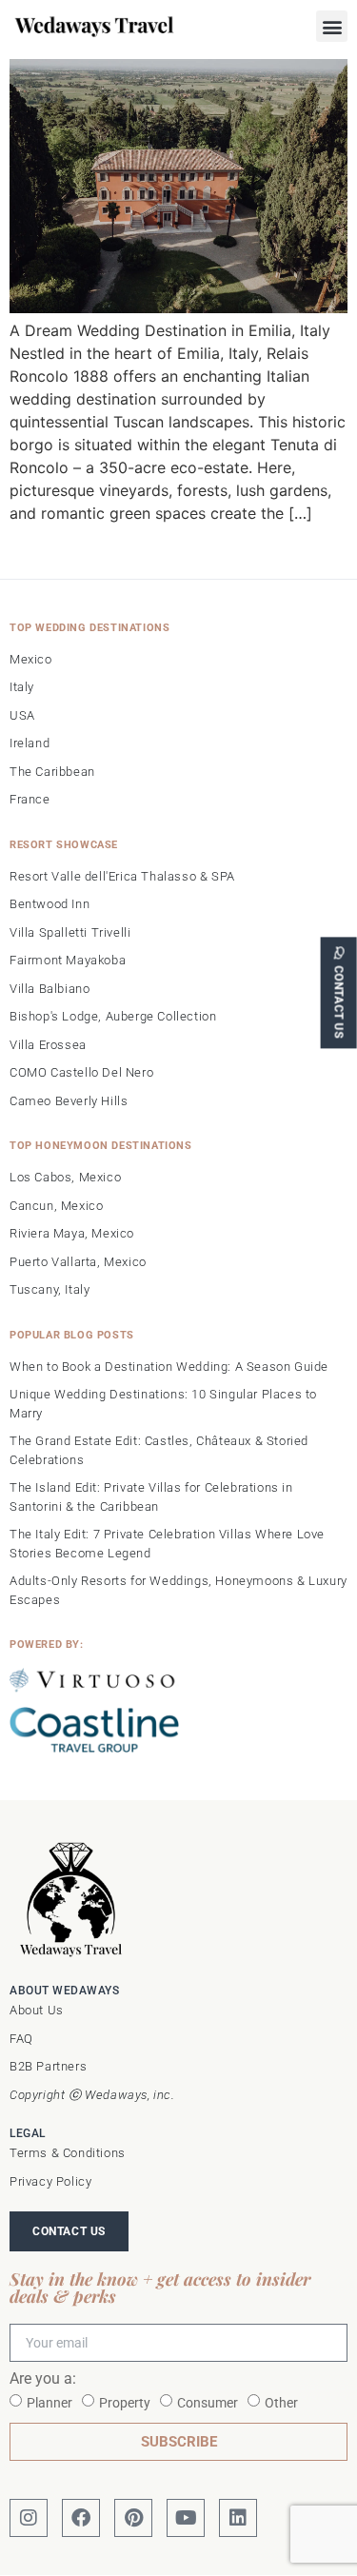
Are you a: (43, 2379)
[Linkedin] (238, 2518)
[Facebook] (81, 2518)
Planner (50, 2403)
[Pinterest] (133, 2518)
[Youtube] (186, 2518)
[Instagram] (29, 2518)
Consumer (208, 2403)
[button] (332, 26)
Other (281, 2403)
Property (125, 2403)
